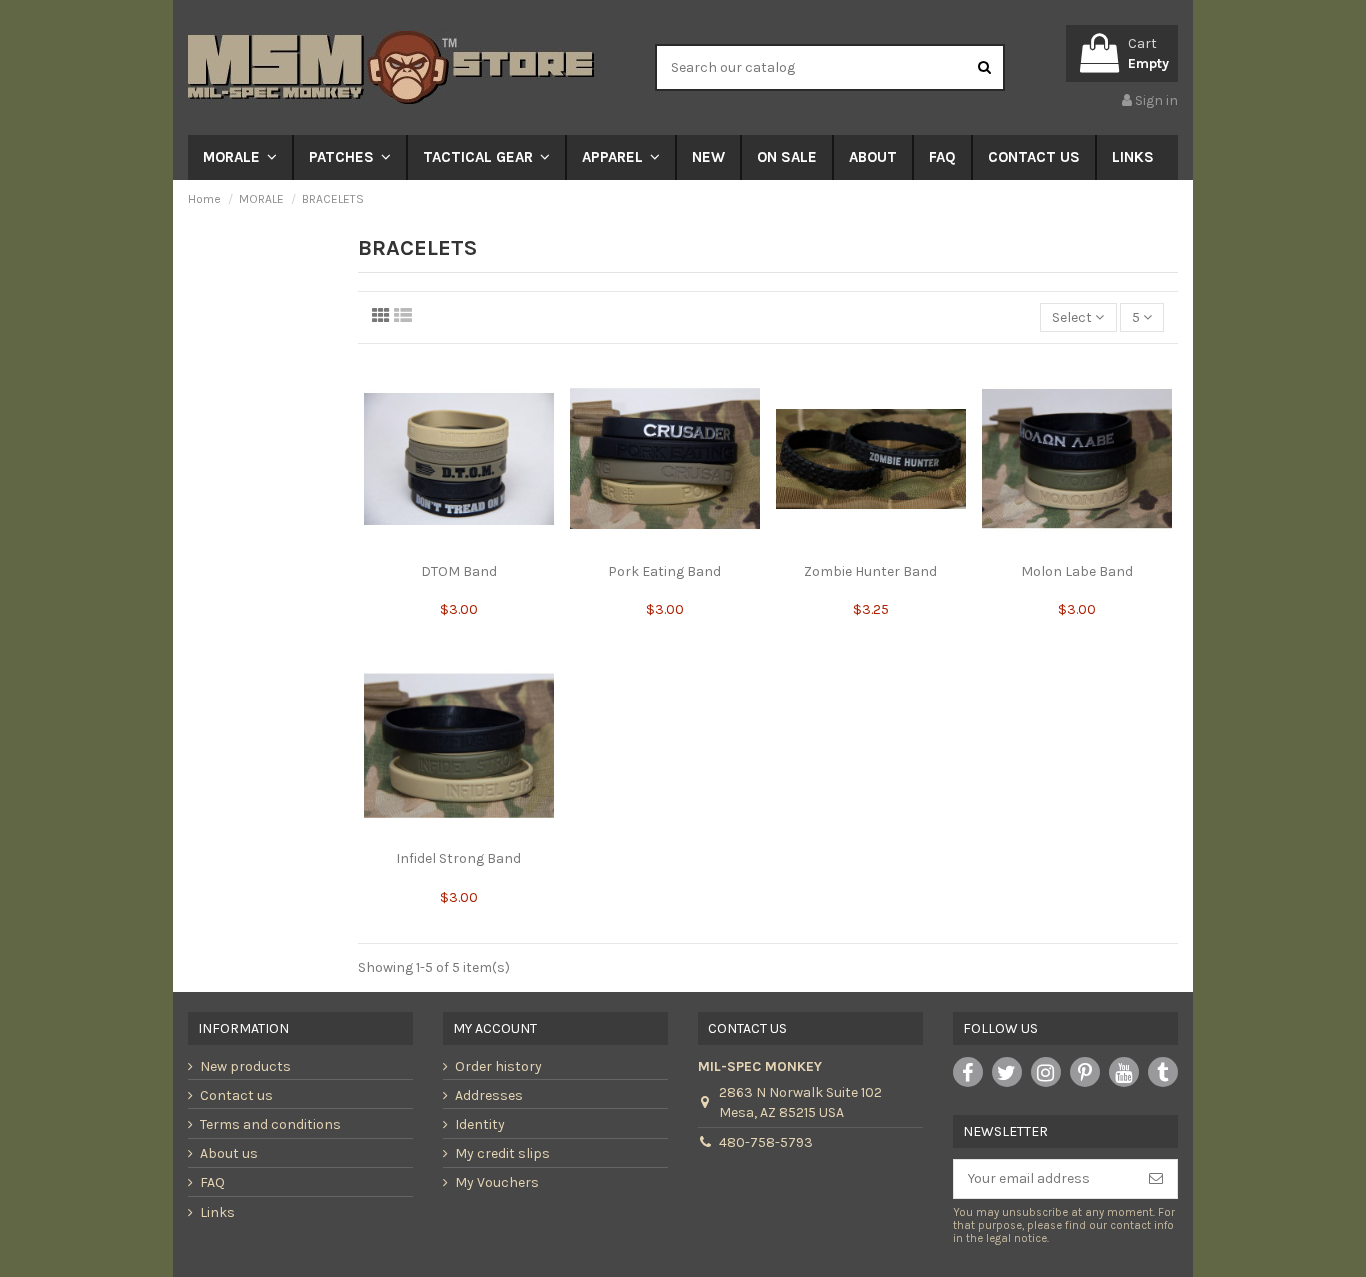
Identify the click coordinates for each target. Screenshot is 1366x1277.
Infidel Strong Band (458, 858)
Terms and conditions (270, 1124)
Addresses (489, 1095)
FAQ (212, 1182)
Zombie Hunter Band (870, 571)
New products (245, 1066)
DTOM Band (459, 571)
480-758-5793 (766, 1142)
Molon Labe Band (1077, 571)
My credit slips (502, 1153)
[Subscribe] (1156, 1179)
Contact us (236, 1095)
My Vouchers (497, 1182)
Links (217, 1212)
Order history (498, 1066)
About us (229, 1153)
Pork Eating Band (664, 571)
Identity (480, 1124)
